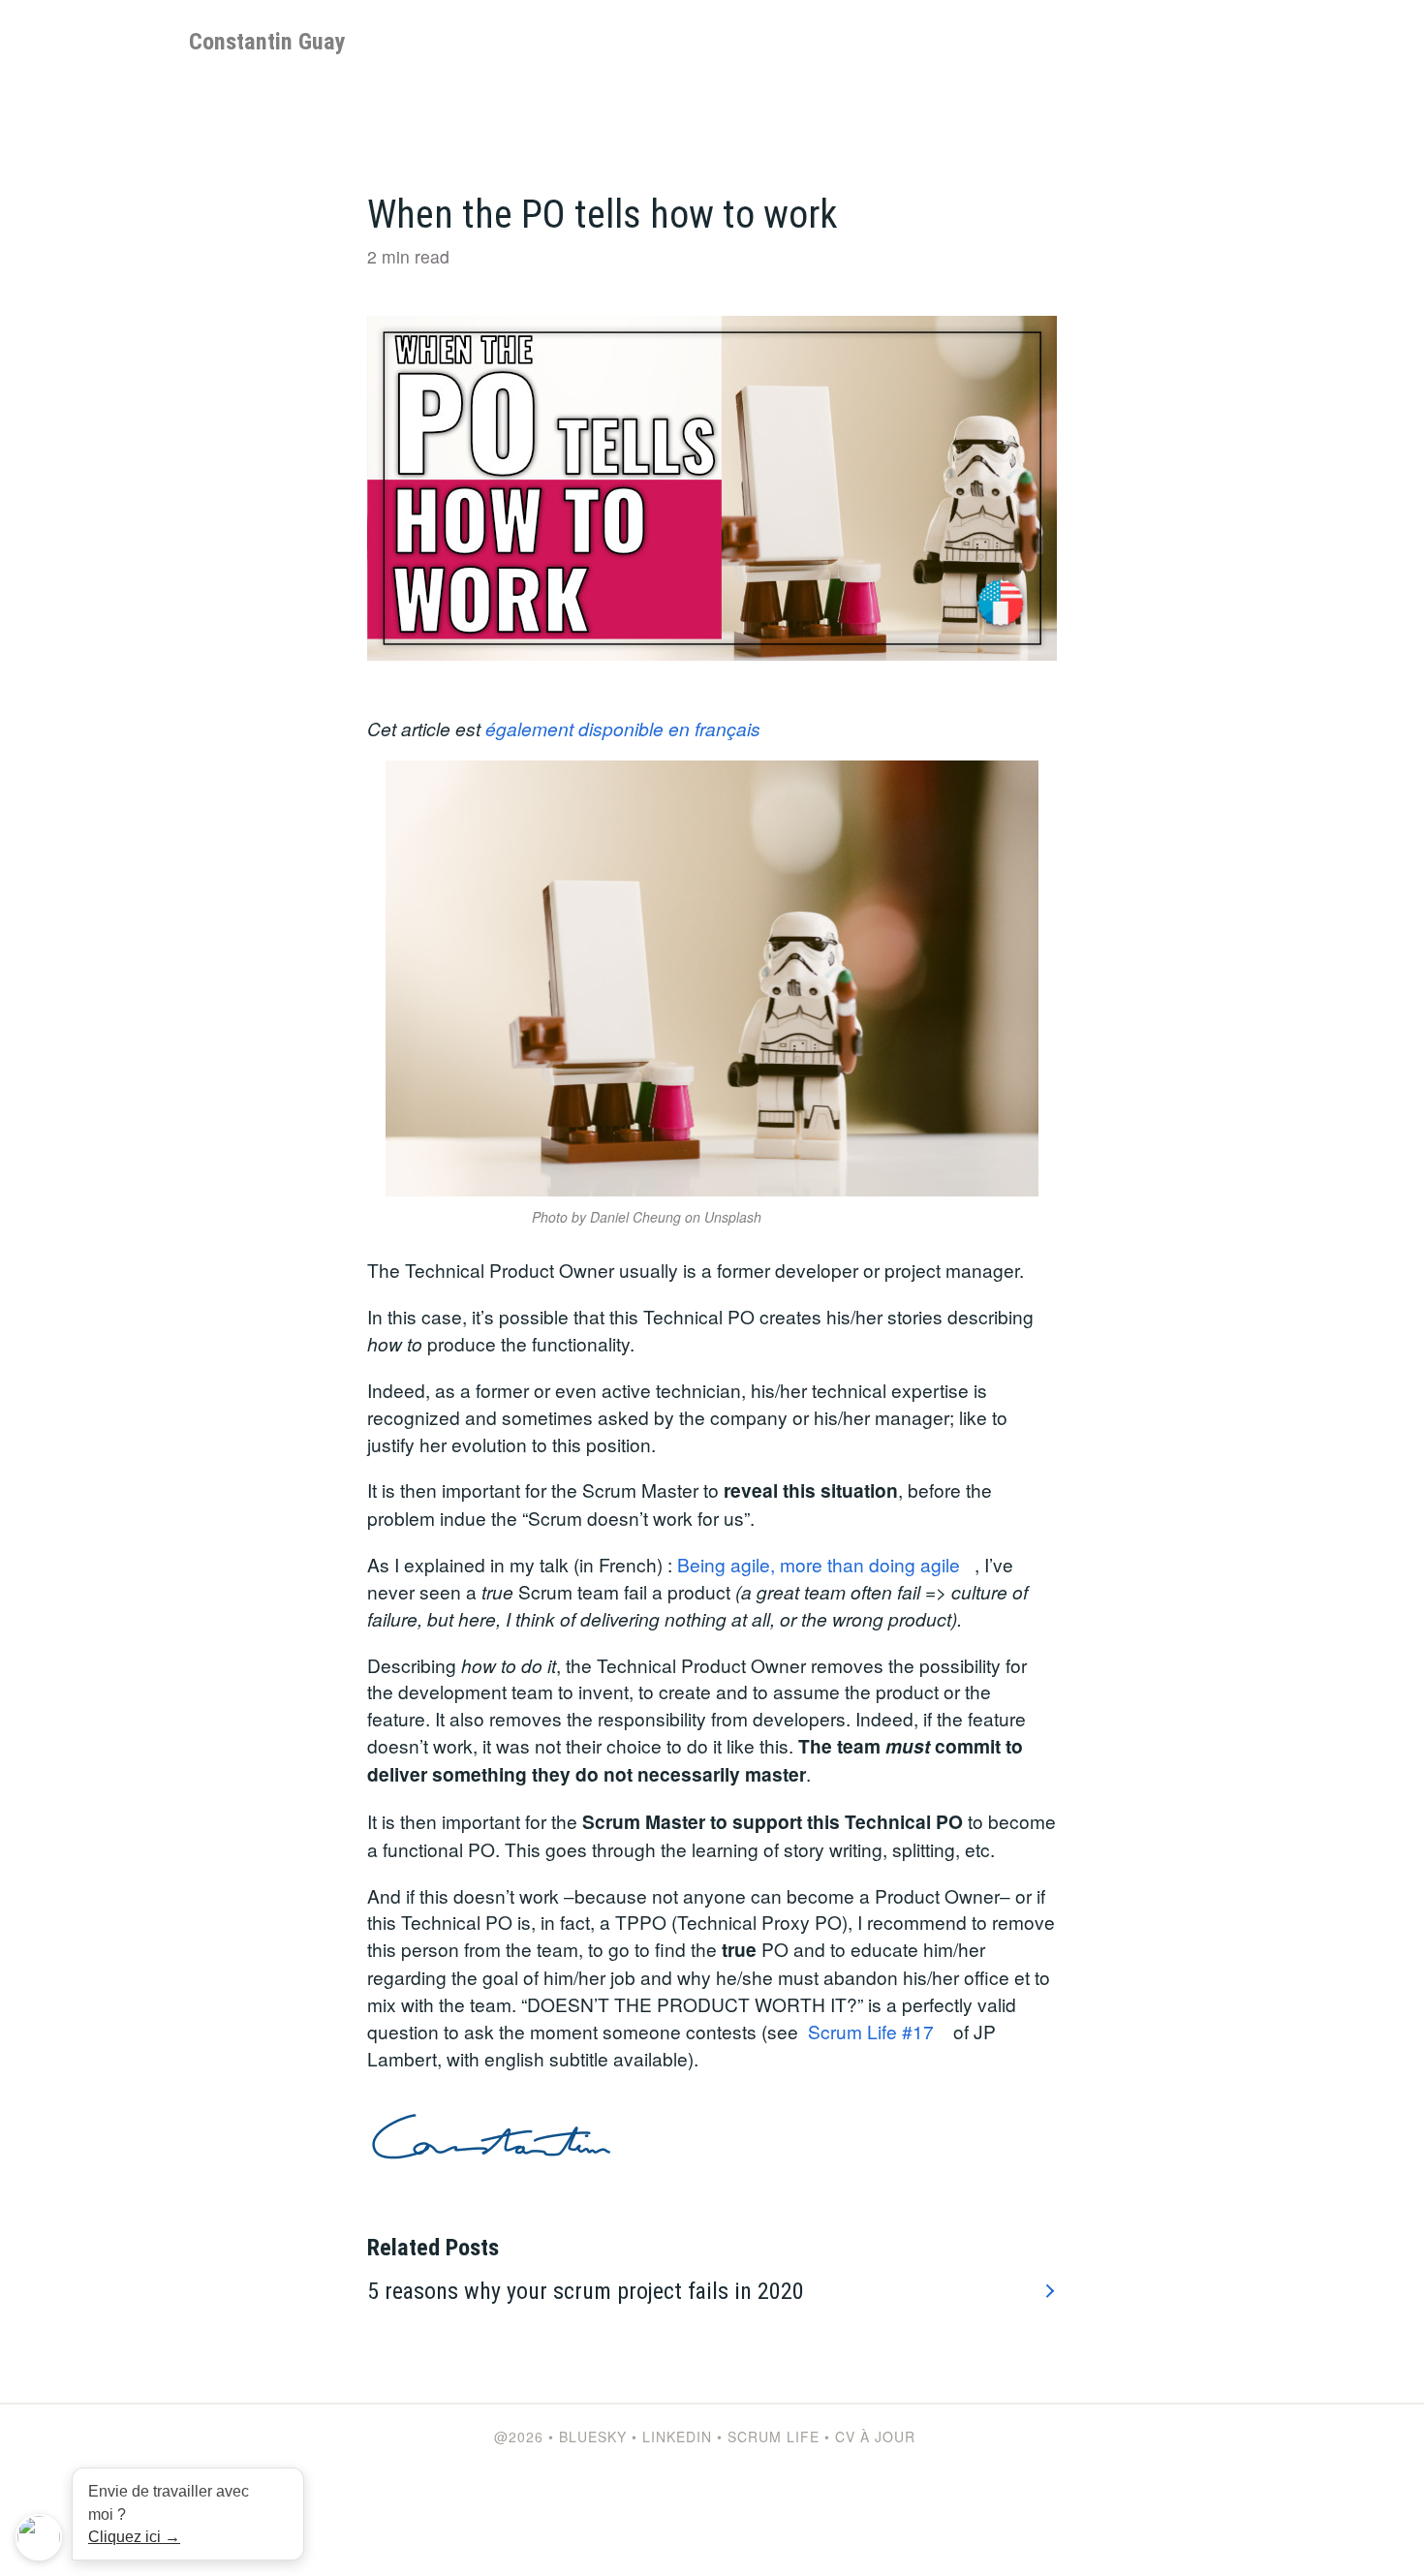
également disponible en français (623, 728)
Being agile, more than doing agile (819, 1564)
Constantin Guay (267, 42)
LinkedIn (677, 2436)
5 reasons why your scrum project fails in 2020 (586, 2291)
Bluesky (593, 2436)
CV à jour (875, 2436)
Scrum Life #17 (871, 2031)
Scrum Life (774, 2436)
